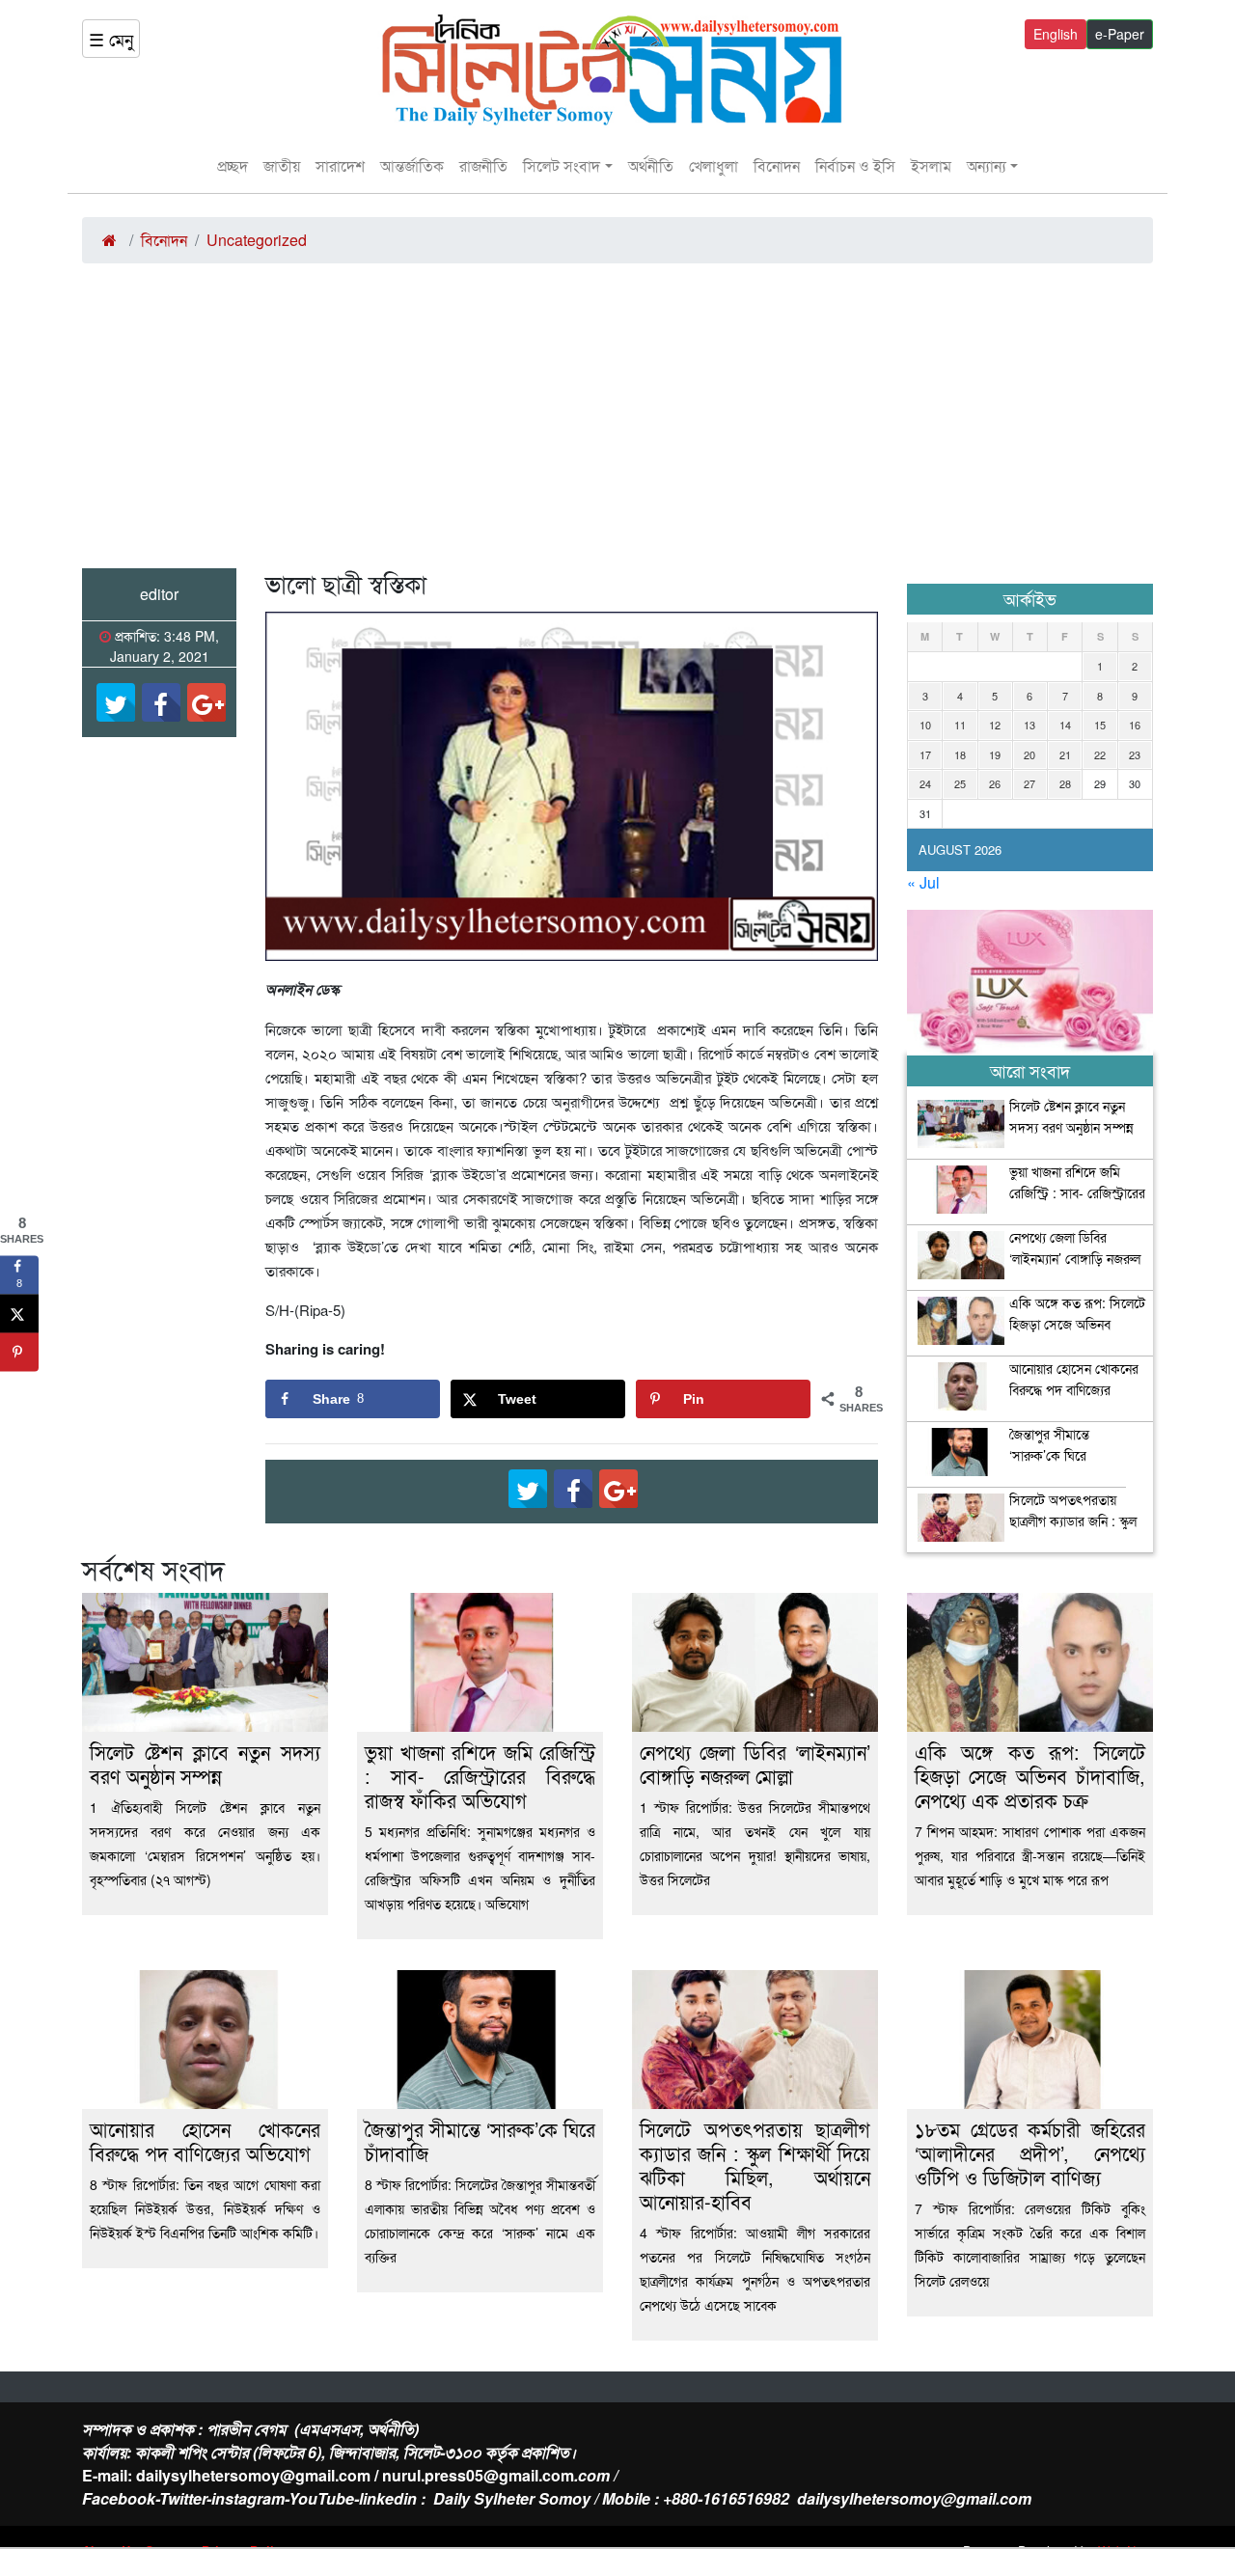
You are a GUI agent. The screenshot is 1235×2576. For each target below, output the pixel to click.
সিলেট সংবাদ (562, 165)
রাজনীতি (483, 165)
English (1056, 34)
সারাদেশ (340, 165)
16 (1135, 725)
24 (925, 783)
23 (1135, 754)
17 (925, 754)
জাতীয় (282, 165)
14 (1065, 725)
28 (1065, 783)
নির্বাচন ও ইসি (855, 165)
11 (960, 725)
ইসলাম (931, 165)
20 (1029, 754)
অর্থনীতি (651, 165)
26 (995, 783)
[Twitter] (116, 702)
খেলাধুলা (714, 165)
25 (960, 783)
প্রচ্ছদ (233, 165)
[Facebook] (161, 702)
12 (995, 725)
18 (960, 754)
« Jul (923, 882)
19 (995, 754)
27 (1029, 783)
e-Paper (1120, 34)
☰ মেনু (111, 39)
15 (1100, 725)
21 (1065, 754)
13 (1029, 725)
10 (925, 725)
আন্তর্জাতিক (412, 165)
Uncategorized (257, 240)
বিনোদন (777, 165)
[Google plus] (206, 702)
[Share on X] (19, 1313)
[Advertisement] (617, 424)
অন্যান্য (987, 165)
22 (1100, 754)
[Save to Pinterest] (19, 1352)
